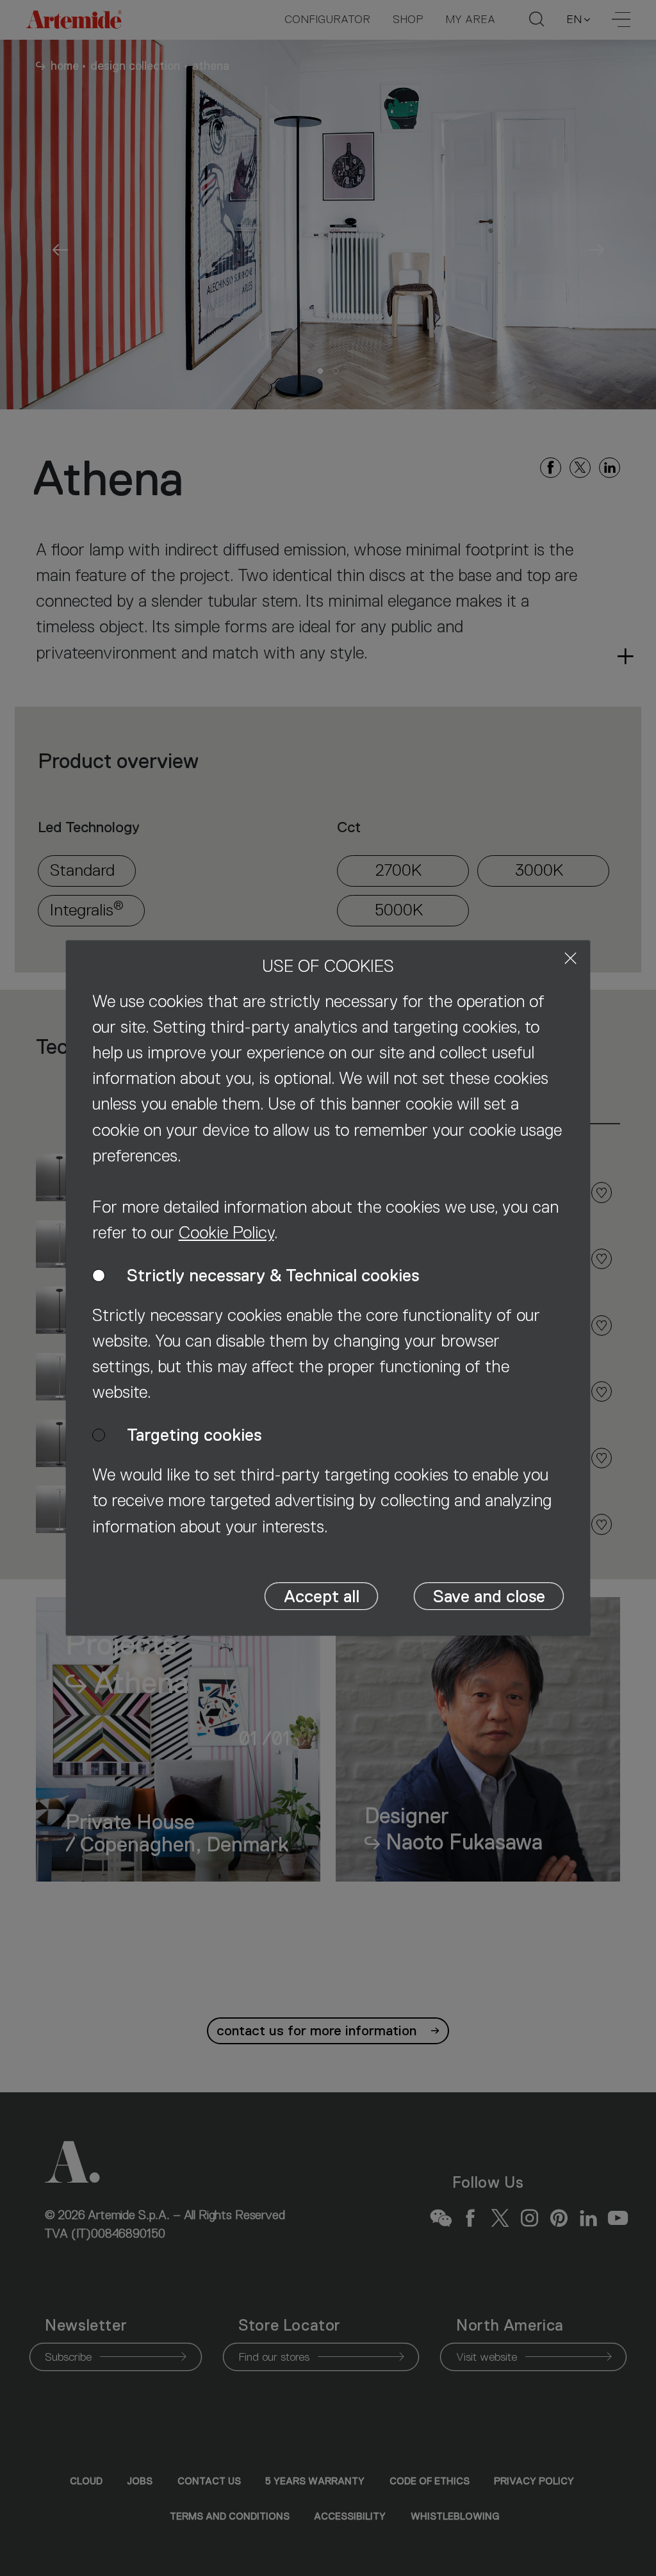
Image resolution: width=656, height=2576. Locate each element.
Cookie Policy (226, 1233)
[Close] (570, 958)
